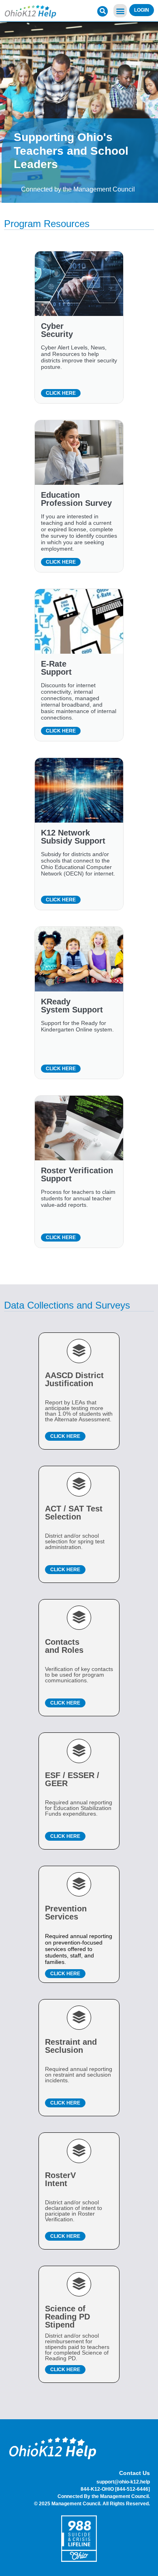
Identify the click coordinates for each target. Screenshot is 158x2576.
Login (142, 10)
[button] (120, 11)
